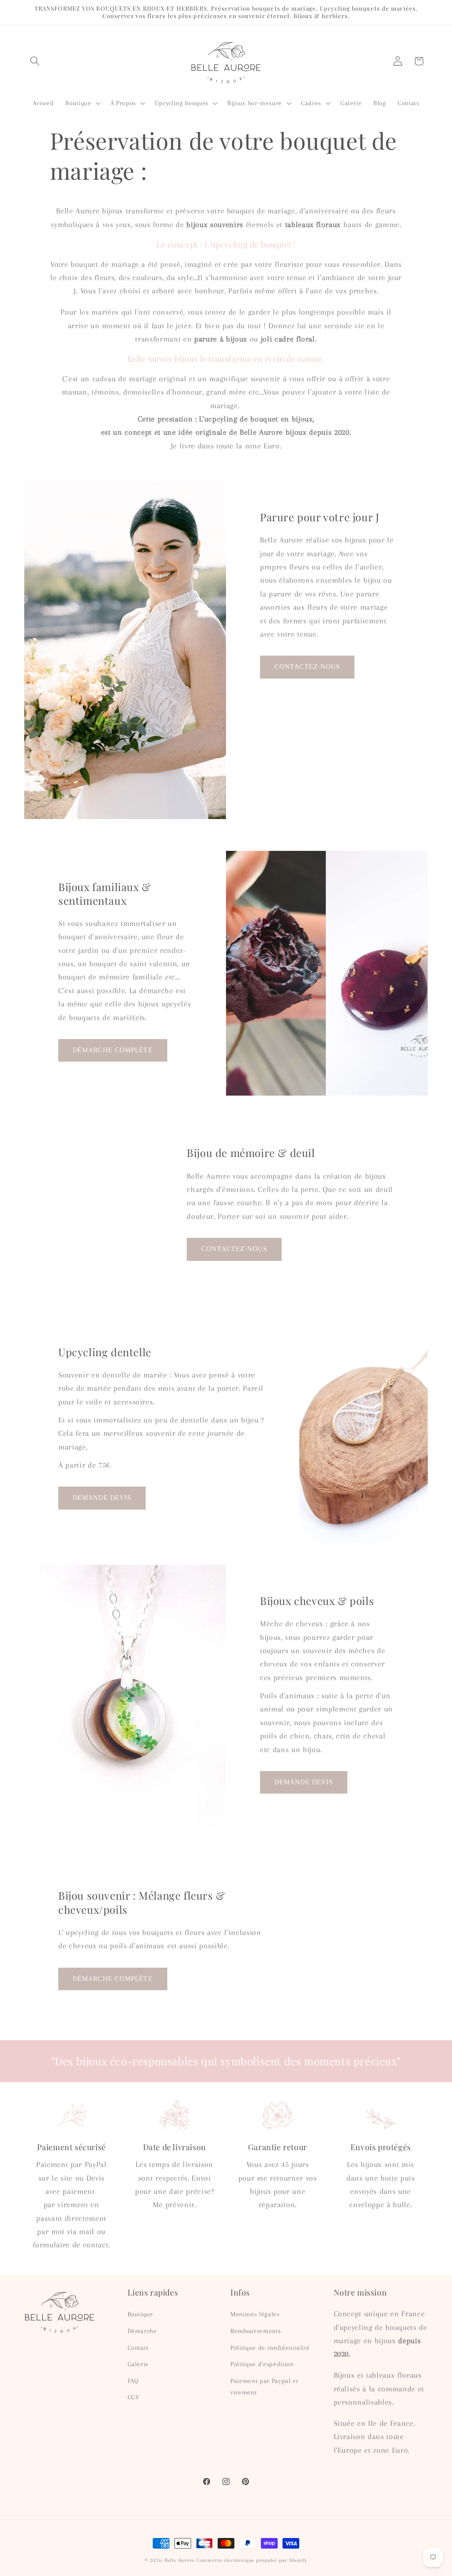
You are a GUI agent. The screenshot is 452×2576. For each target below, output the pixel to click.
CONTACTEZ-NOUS (307, 667)
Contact (138, 2348)
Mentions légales (255, 2314)
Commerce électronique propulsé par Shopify (252, 2560)
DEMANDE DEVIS (102, 1498)
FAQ (133, 2381)
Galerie (138, 2364)
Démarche (142, 2331)
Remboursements (256, 2331)
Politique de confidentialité (270, 2348)
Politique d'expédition (262, 2364)
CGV (134, 2397)
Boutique (140, 2314)
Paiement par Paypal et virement (264, 2387)
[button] (35, 61)
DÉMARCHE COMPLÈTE (113, 1050)
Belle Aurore (180, 2560)
